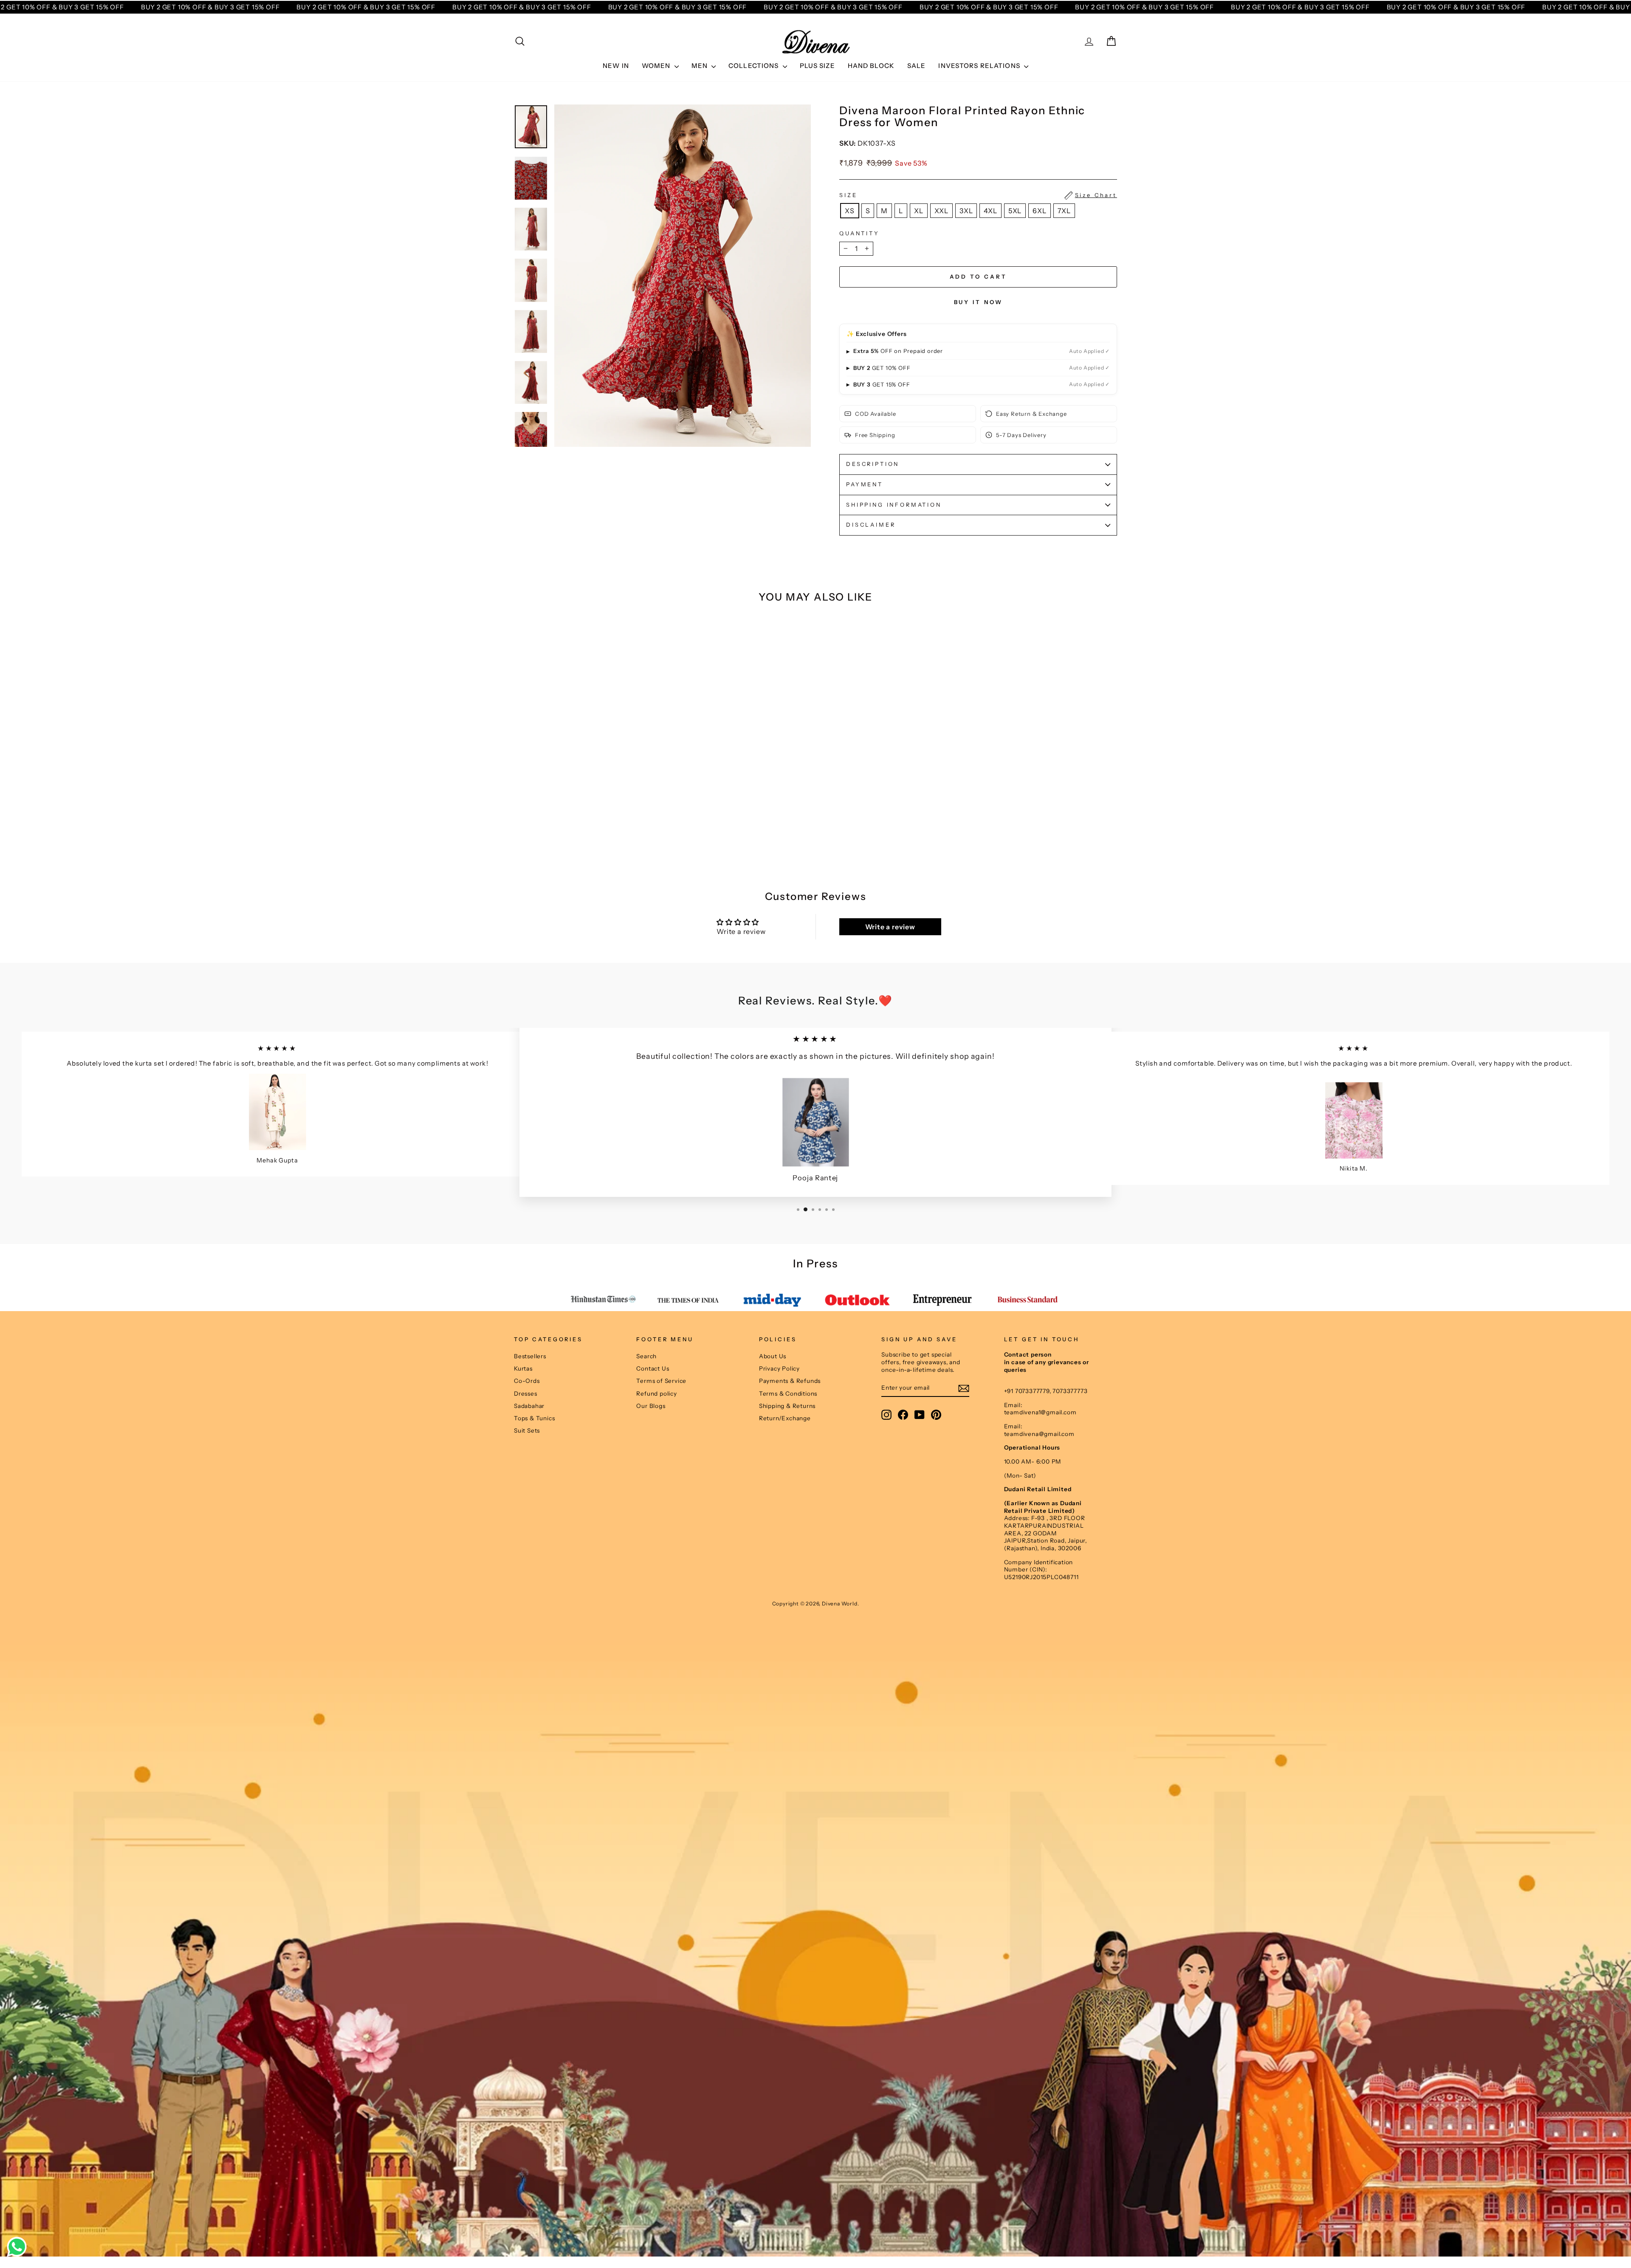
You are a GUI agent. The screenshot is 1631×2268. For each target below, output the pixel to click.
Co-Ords (527, 1381)
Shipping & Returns (787, 1406)
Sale (917, 66)
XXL (941, 211)
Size (978, 195)
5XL (1015, 211)
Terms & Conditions (788, 1394)
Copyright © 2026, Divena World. (816, 1604)
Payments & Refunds (790, 1381)
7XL (1064, 211)
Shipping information (894, 505)
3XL (966, 211)
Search (646, 1356)
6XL (1039, 211)
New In (616, 66)
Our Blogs (651, 1406)
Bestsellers (530, 1356)
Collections (755, 66)
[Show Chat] (19, 2247)
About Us (773, 1356)
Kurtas (523, 1368)
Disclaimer (871, 525)
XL (919, 211)
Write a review (890, 927)
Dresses (526, 1394)
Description (873, 464)
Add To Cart (586, 830)
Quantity (859, 233)
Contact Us (653, 1368)
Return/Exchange (785, 1418)
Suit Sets (527, 1430)
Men (701, 66)
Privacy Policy (779, 1368)
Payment (865, 484)
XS (850, 211)
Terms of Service (661, 1381)
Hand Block (871, 66)
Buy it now (978, 302)
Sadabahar (529, 1406)
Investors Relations (980, 66)
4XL (990, 211)
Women (657, 66)
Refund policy (656, 1394)
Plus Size (817, 66)
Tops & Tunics (534, 1418)
